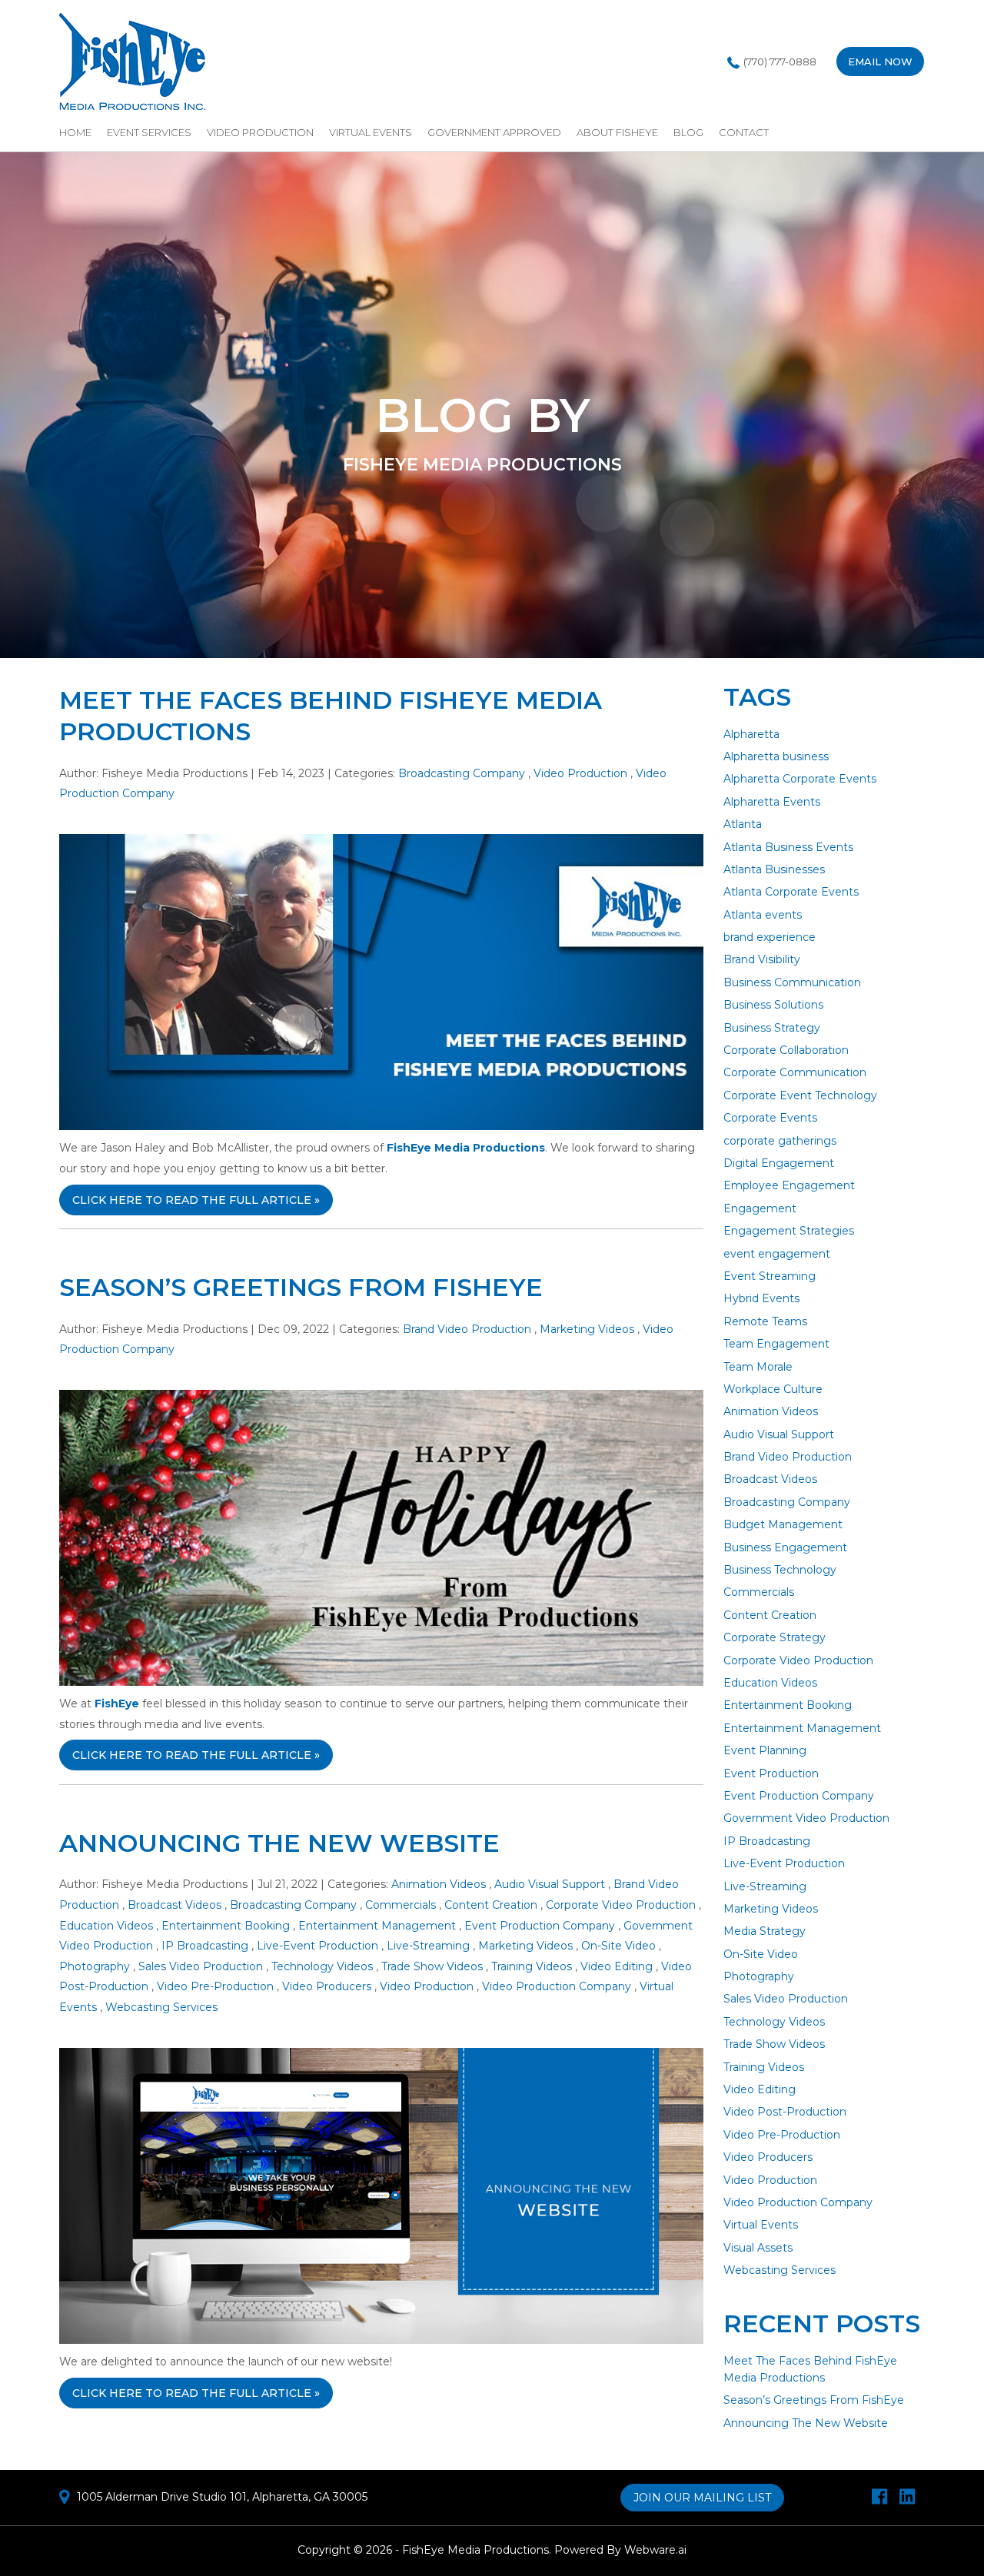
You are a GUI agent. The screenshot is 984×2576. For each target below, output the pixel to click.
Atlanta (743, 824)
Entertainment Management (377, 1926)
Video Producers (327, 1986)
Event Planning (765, 1750)
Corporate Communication (795, 1072)
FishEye (117, 1703)
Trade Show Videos (432, 1966)
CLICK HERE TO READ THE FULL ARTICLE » (196, 1200)
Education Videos (106, 1926)
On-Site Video (618, 1946)
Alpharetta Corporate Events (800, 779)
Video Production (260, 132)
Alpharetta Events (772, 802)
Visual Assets (758, 2248)
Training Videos (532, 1966)
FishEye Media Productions (466, 1148)
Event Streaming (770, 1276)
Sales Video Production (201, 1966)
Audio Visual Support (550, 1884)
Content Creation (491, 1905)
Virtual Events (371, 132)
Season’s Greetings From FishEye (301, 1287)
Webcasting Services (161, 2007)
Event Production (771, 1773)
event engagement (777, 1254)
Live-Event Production (317, 1946)
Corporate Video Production (621, 1905)
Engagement (760, 1208)
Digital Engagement (779, 1163)
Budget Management (783, 1524)
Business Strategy (772, 1028)
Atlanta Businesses (774, 869)
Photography (95, 1966)
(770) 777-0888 (780, 61)
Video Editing (617, 1966)
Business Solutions (773, 1005)
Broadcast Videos (175, 1905)
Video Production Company (557, 1986)
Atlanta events (763, 915)
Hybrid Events (761, 1298)
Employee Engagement (789, 1185)
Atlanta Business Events (788, 847)
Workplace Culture (773, 1389)
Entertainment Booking (226, 1926)
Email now (880, 61)
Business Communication (792, 982)
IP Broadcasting (205, 1946)
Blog (688, 132)
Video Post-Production (785, 2112)
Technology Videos (322, 1966)
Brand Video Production (467, 1329)
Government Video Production (806, 1818)
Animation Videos (439, 1884)
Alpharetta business (776, 756)
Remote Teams (765, 1321)
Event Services (149, 132)
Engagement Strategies (789, 1231)
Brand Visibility (762, 959)
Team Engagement (776, 1344)
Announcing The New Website (279, 1843)
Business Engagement (785, 1547)
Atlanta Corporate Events (791, 892)
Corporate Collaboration (786, 1050)
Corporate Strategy (775, 1637)
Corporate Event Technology (800, 1095)
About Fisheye (617, 132)
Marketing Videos (587, 1329)
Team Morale (758, 1367)
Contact (744, 132)
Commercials (401, 1905)
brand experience (770, 937)
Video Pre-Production (215, 1986)
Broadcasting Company (462, 773)
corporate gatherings (780, 1141)
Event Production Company (540, 1926)
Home (75, 132)
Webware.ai (655, 2550)
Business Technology (780, 1570)
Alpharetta (751, 734)
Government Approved (494, 132)
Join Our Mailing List (702, 2498)
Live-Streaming (428, 1946)
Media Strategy (765, 1931)
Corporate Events (770, 1118)
